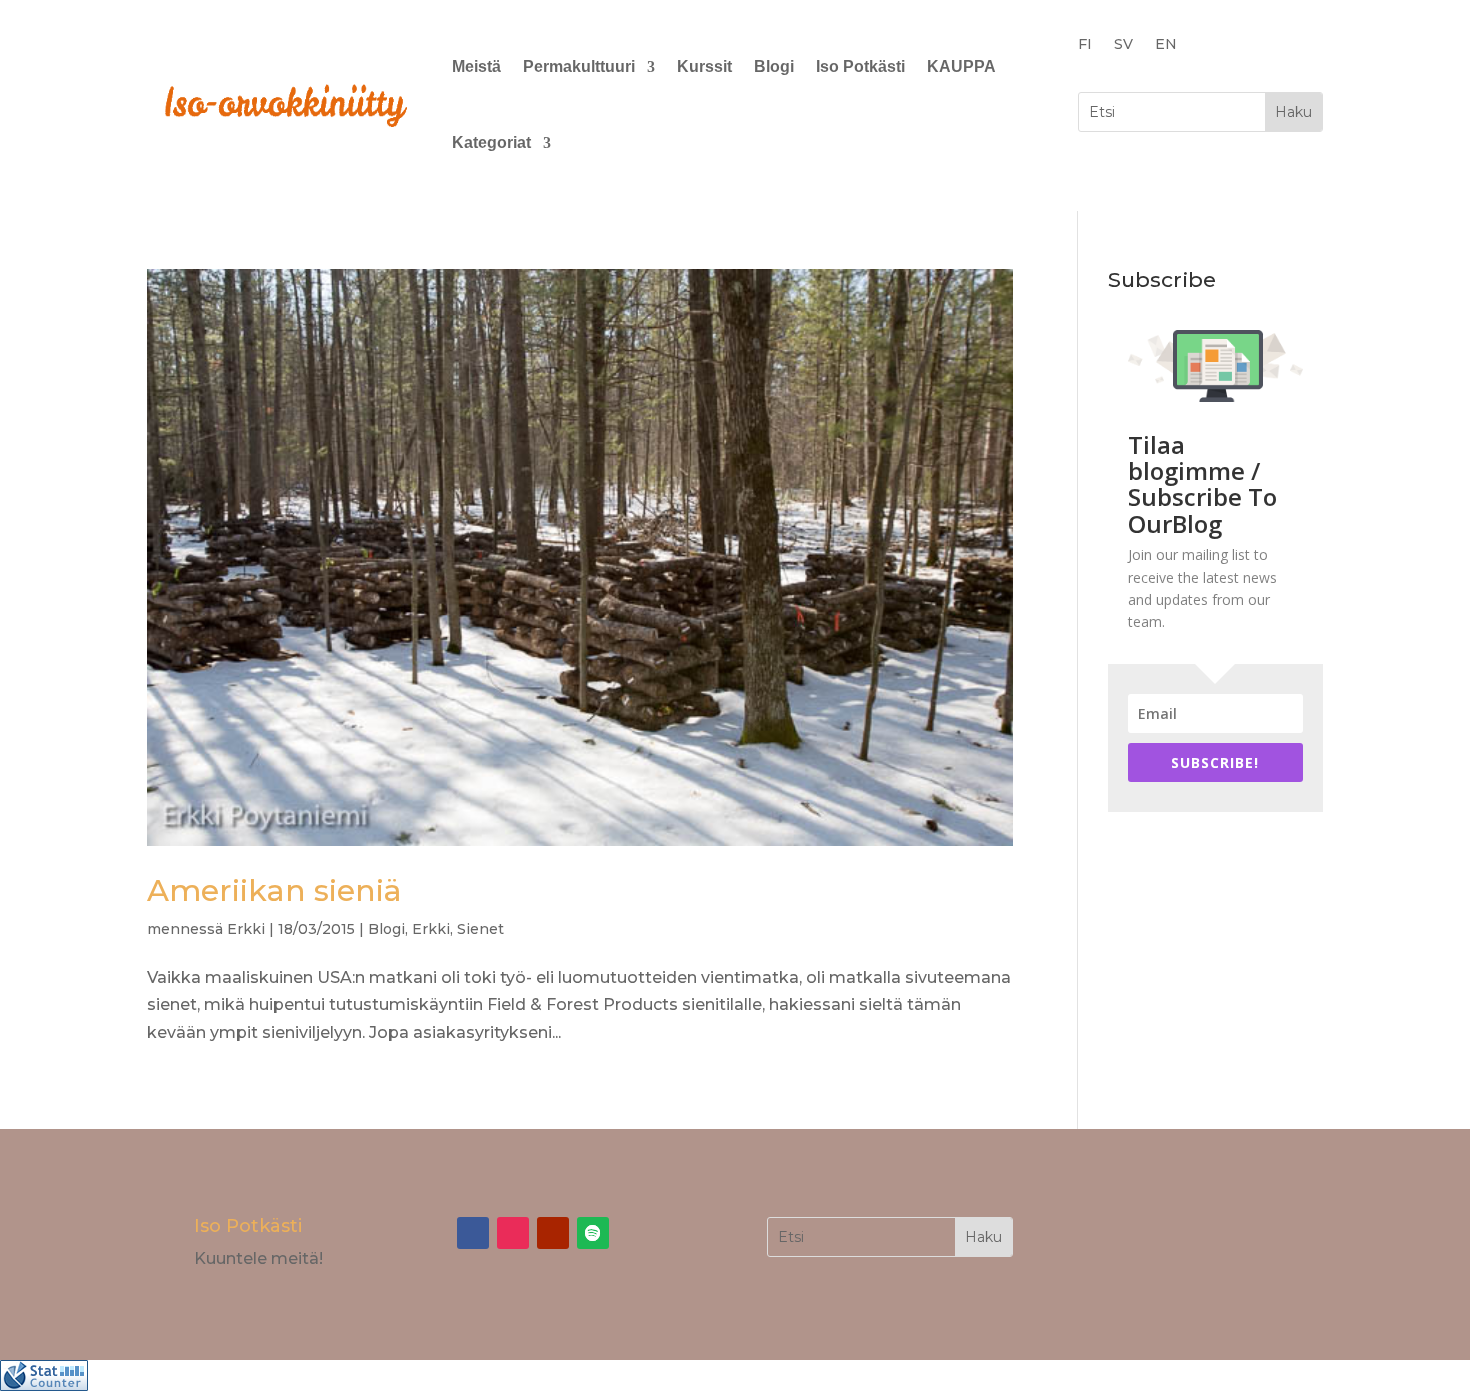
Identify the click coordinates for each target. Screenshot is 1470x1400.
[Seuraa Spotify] (593, 1233)
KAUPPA (961, 66)
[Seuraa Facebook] (473, 1233)
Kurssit (704, 66)
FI (1085, 45)
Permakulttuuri (579, 66)
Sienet (480, 929)
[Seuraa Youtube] (553, 1233)
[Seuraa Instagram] (513, 1233)
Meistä (476, 66)
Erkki (246, 929)
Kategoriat (491, 142)
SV (1123, 45)
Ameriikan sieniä (274, 890)
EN (1166, 45)
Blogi (774, 66)
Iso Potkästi (860, 66)
